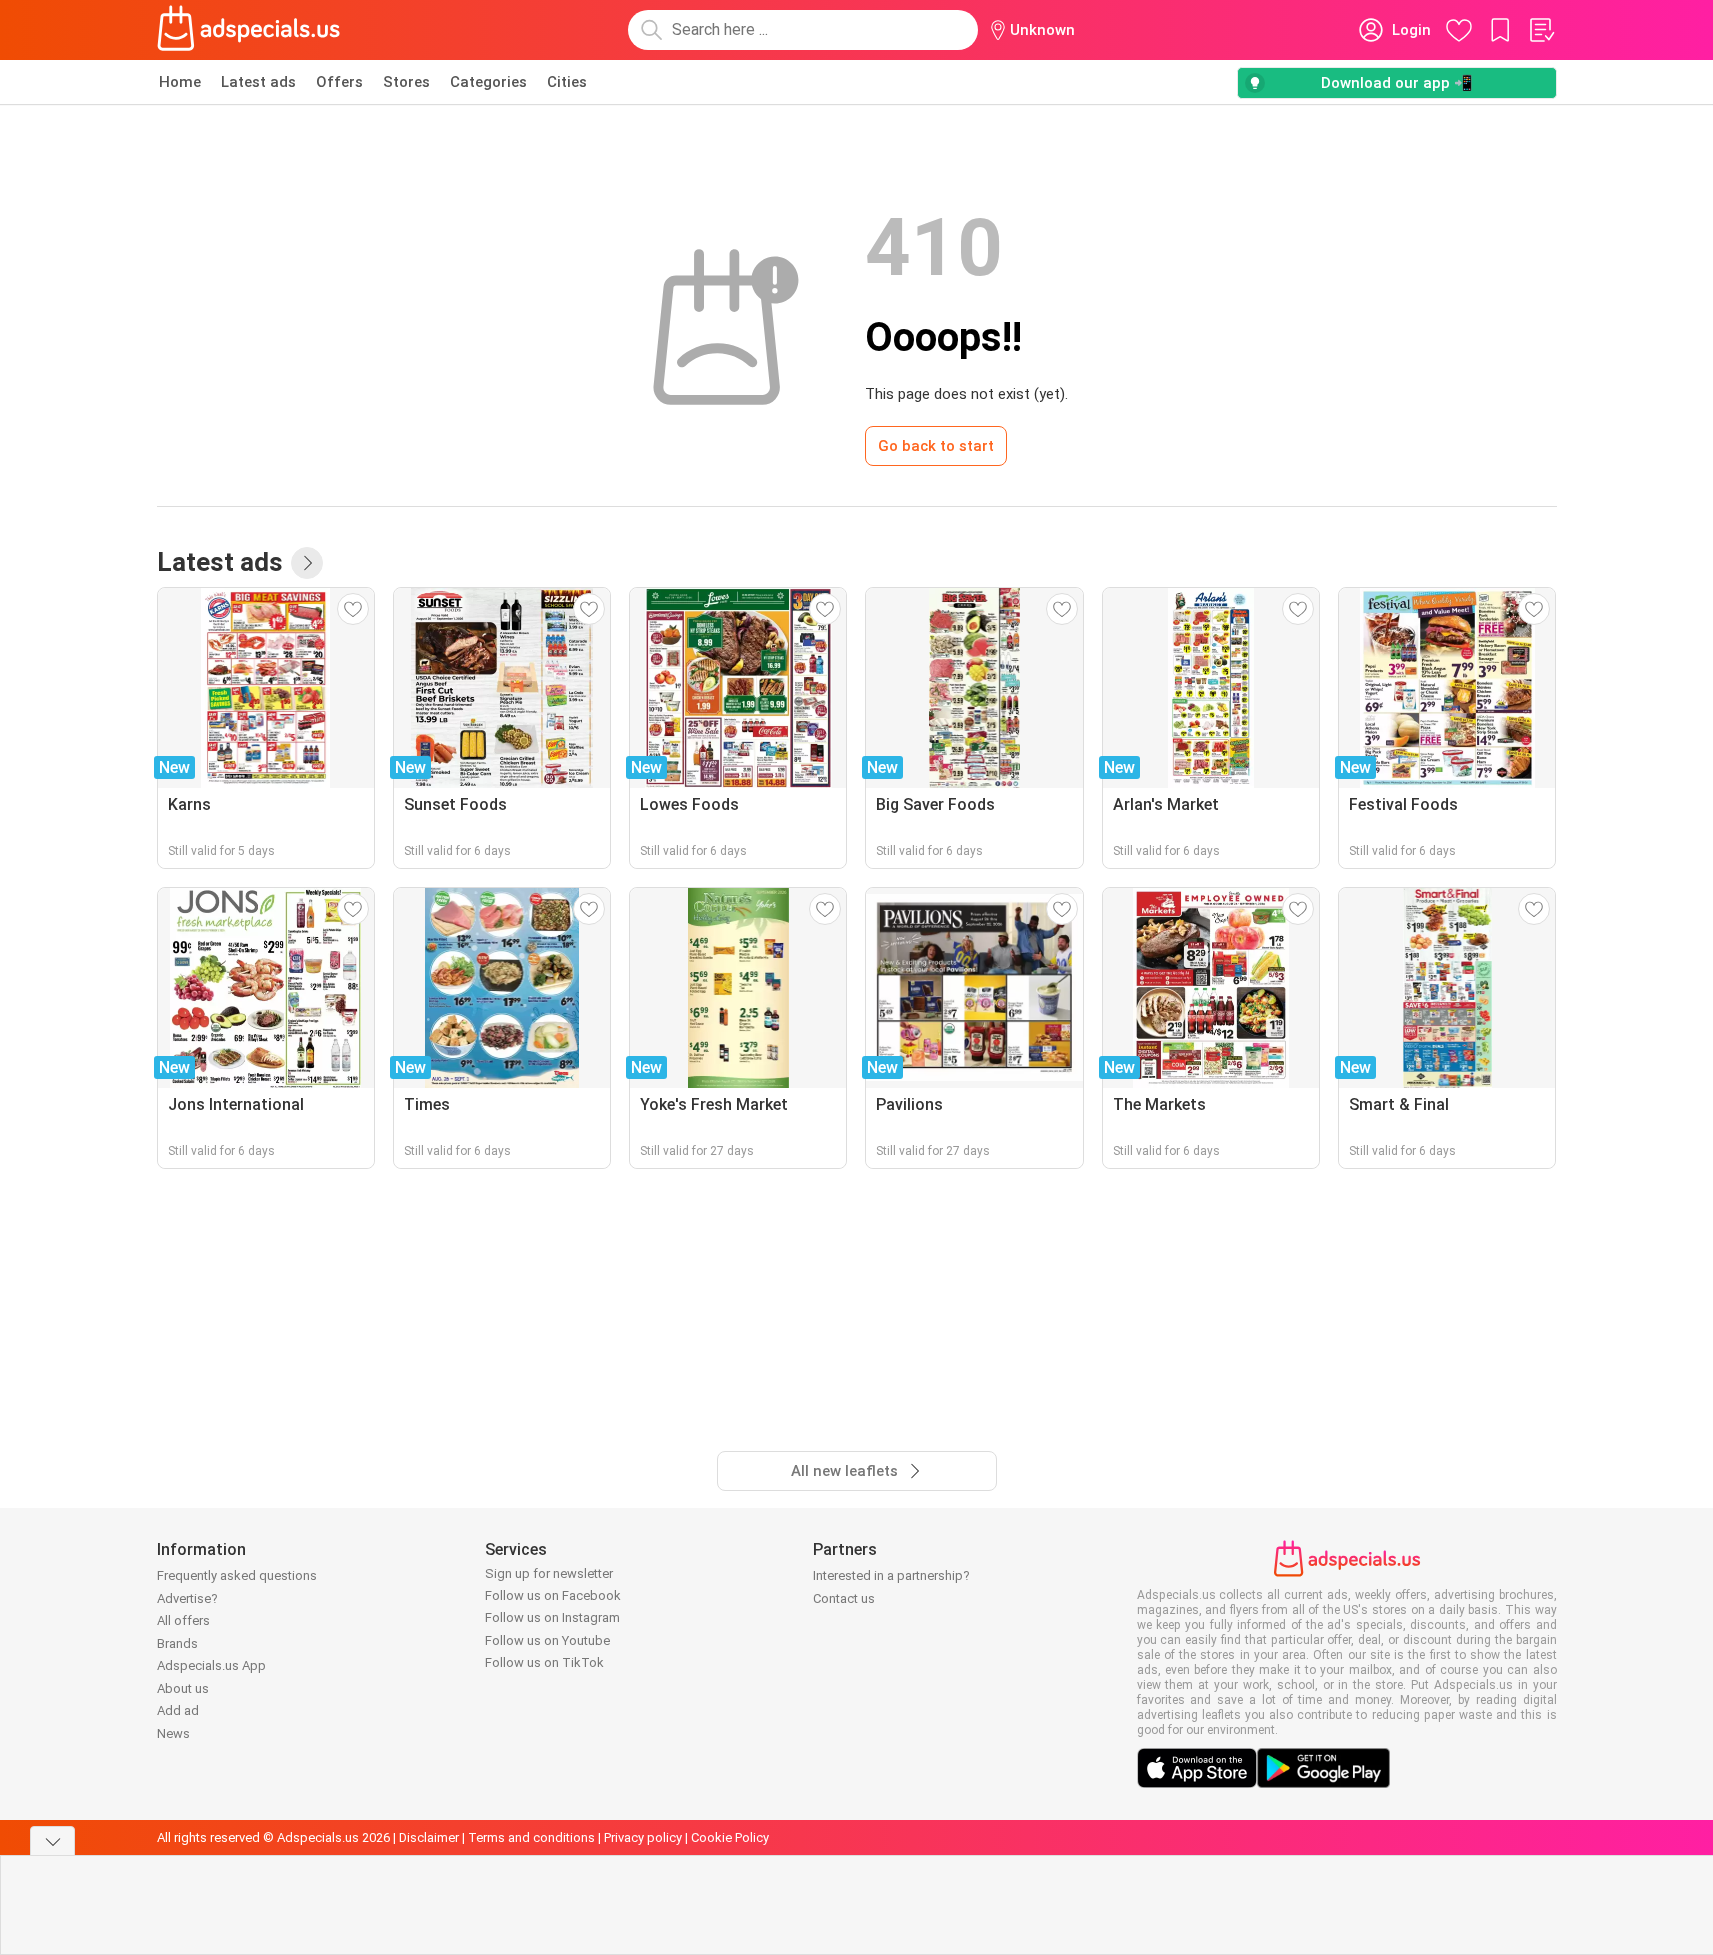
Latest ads (258, 82)
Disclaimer (429, 1837)
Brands (177, 1643)
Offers (339, 82)
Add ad (178, 1710)
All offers (183, 1620)
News (173, 1733)
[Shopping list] (1541, 30)
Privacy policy (643, 1837)
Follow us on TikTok (544, 1662)
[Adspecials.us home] (249, 30)
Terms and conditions (531, 1837)
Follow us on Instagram (552, 1617)
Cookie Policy (730, 1837)
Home (180, 82)
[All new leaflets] (307, 563)
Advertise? (187, 1598)
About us (183, 1688)
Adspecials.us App (211, 1665)
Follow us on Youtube (547, 1640)
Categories (488, 82)
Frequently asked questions (237, 1575)
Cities (567, 82)
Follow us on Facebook (553, 1595)
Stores (406, 82)
